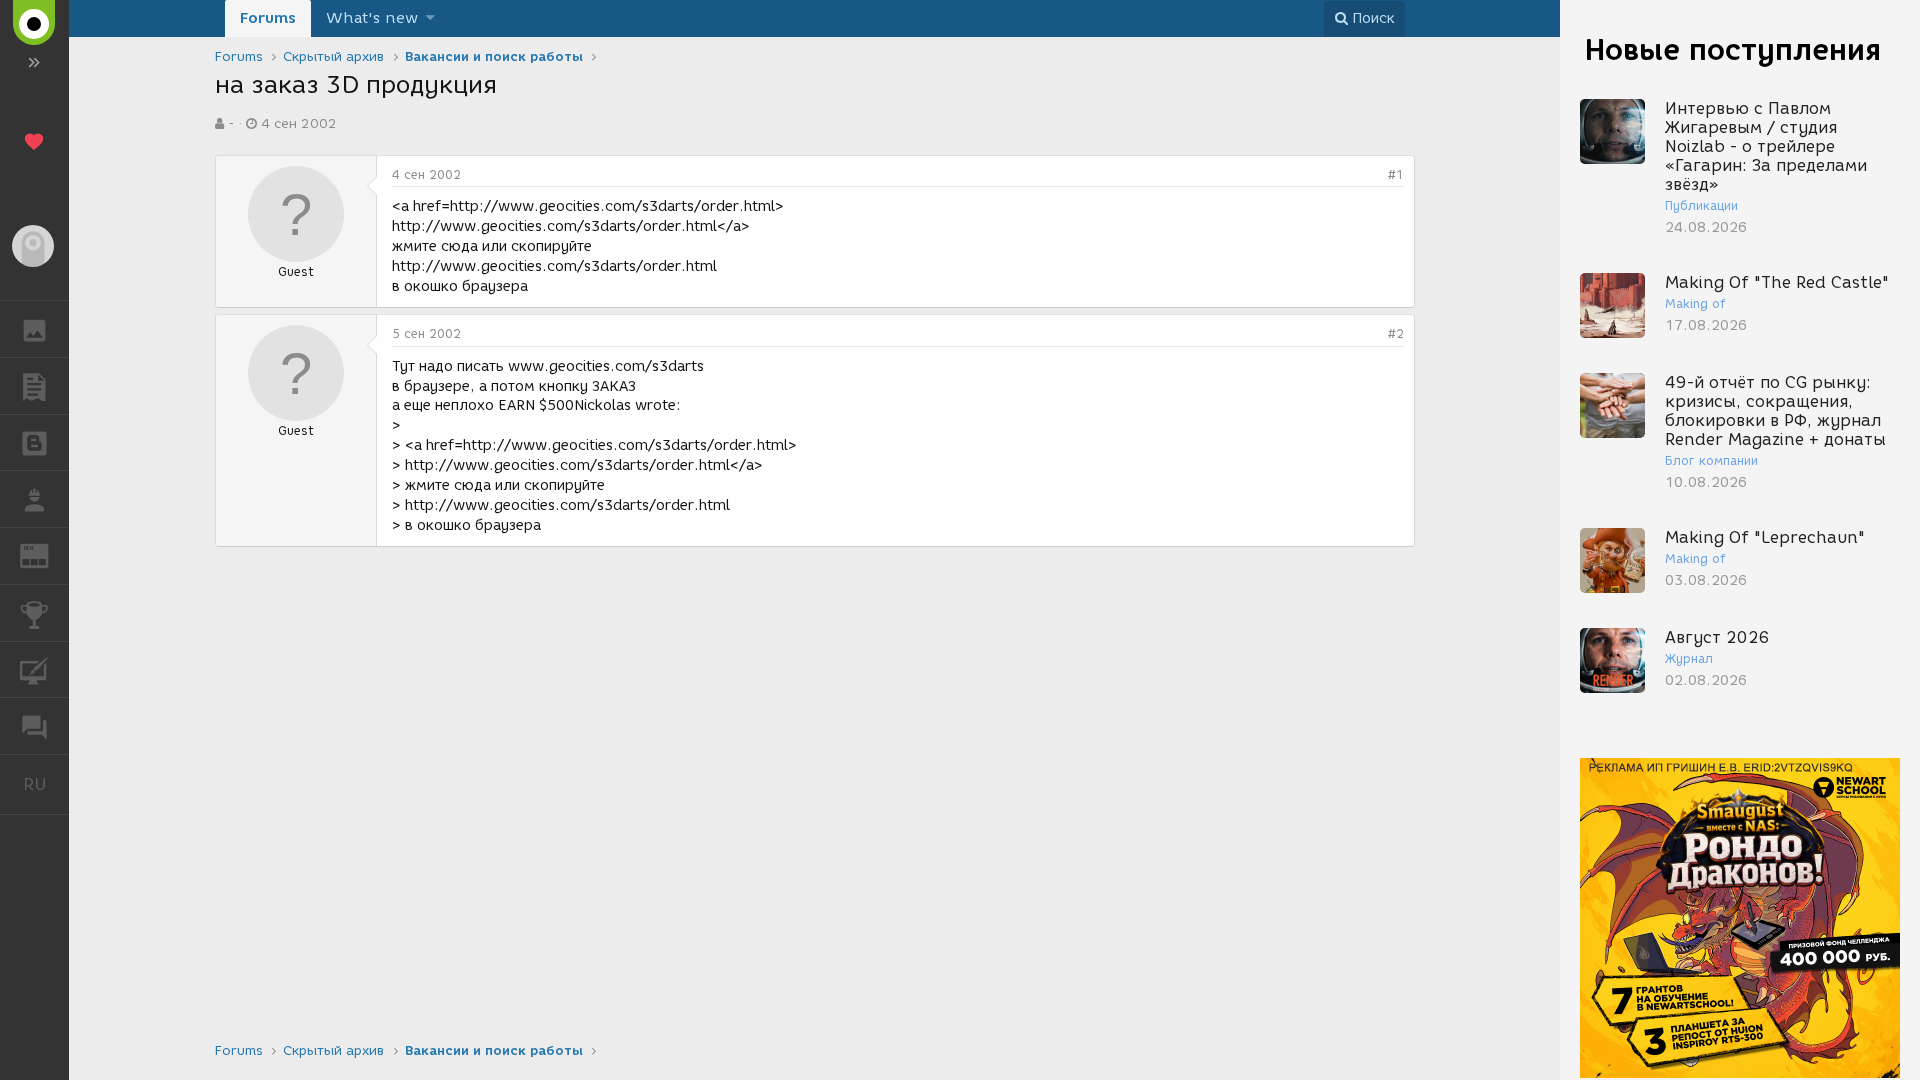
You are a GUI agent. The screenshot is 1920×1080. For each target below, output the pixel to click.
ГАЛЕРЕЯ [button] (34, 329)
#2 (1396, 333)
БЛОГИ (34, 443)
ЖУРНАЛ (46, 554)
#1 (1396, 174)
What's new (372, 18)
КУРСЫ (34, 670)
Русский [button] (46, 784)
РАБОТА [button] (34, 499)
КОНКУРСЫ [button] (34, 613)
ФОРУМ (34, 726)
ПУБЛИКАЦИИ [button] (34, 386)
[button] (430, 18)
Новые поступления (1733, 49)
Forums (268, 18)
